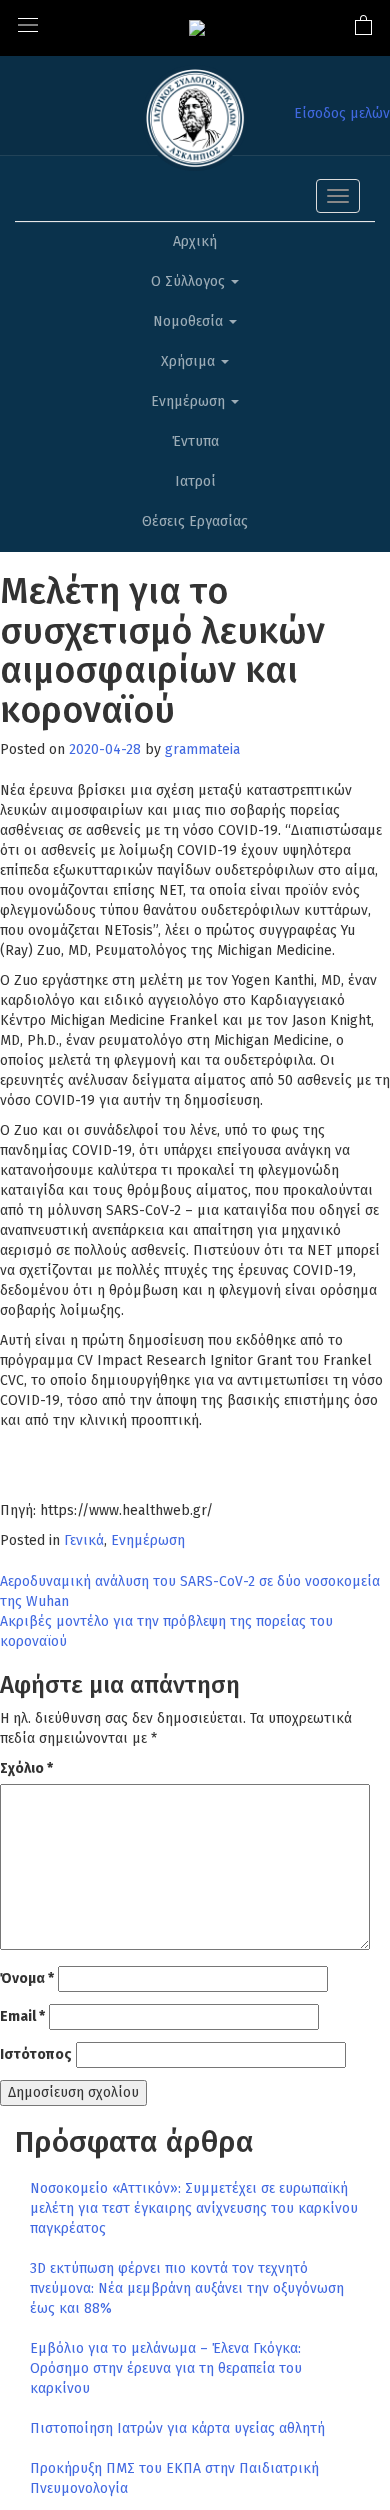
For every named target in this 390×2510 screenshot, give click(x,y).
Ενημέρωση (190, 401)
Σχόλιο (26, 1768)
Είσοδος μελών (342, 113)
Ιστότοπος (36, 2054)
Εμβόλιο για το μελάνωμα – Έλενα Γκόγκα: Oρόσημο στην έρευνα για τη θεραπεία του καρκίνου (166, 2368)
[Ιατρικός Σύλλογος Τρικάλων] (197, 27)
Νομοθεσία (190, 321)
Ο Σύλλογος (190, 281)
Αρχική (195, 241)
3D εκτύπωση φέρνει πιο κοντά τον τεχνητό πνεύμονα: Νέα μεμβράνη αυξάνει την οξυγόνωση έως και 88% (187, 2288)
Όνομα (27, 1978)
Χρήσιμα (190, 361)
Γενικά (84, 1540)
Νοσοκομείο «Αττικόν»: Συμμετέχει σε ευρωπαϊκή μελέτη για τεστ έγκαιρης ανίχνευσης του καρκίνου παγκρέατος (194, 2208)
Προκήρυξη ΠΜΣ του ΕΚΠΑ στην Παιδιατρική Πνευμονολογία (174, 2478)
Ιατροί (195, 481)
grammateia (202, 749)
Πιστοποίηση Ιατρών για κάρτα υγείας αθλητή (177, 2428)
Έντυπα (195, 441)
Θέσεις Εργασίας (195, 521)
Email (22, 2016)
